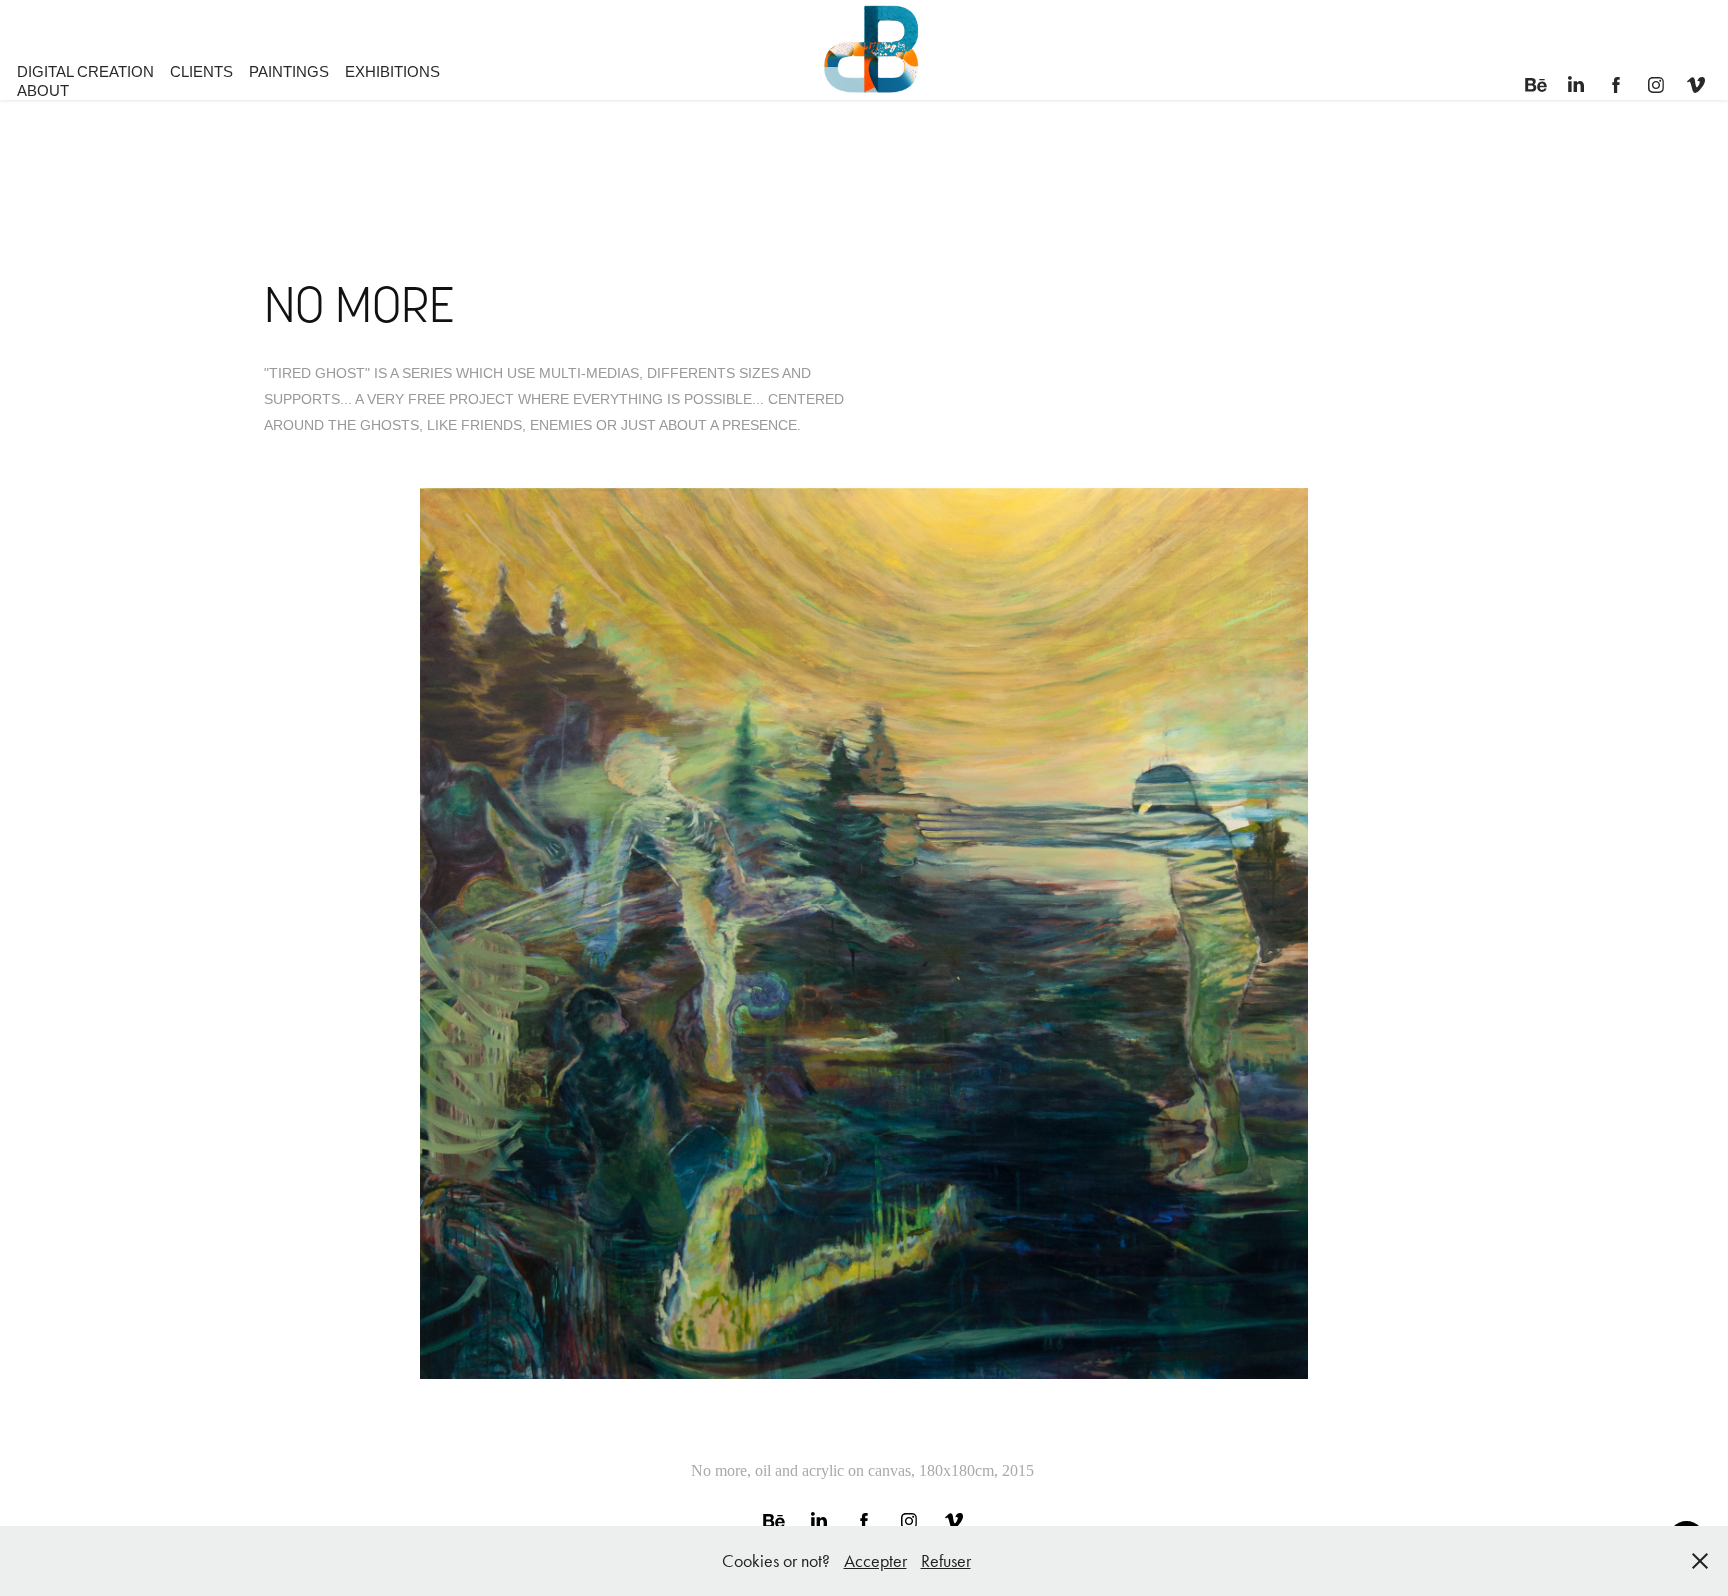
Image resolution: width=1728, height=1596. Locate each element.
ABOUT (43, 90)
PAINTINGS (289, 71)
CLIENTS (201, 71)
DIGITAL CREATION (85, 71)
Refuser (946, 1561)
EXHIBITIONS (392, 71)
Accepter (875, 1561)
